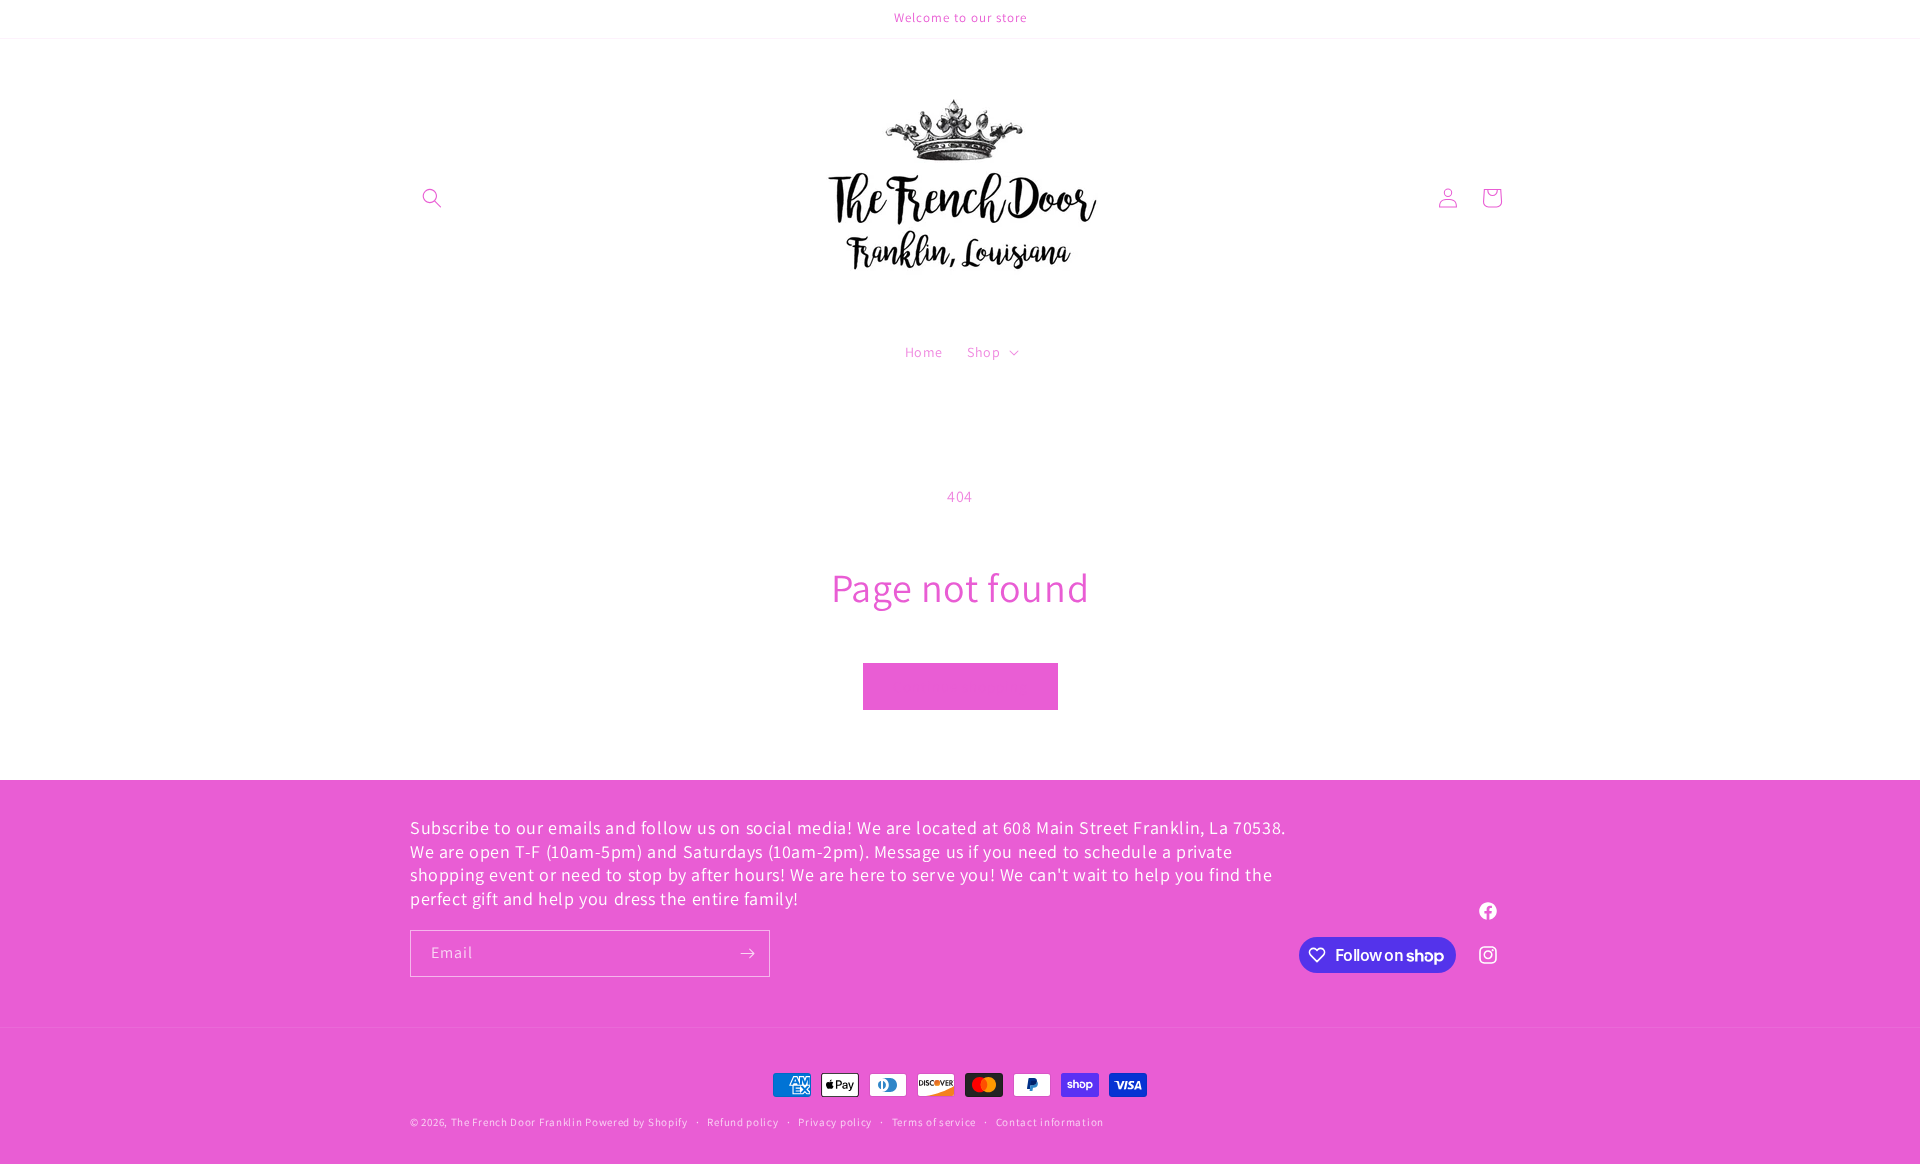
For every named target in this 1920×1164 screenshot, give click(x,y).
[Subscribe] (747, 953)
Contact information (1050, 1122)
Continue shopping (960, 686)
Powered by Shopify (636, 1122)
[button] (432, 198)
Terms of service (934, 1122)
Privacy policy (835, 1122)
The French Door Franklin (517, 1122)
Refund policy (742, 1122)
